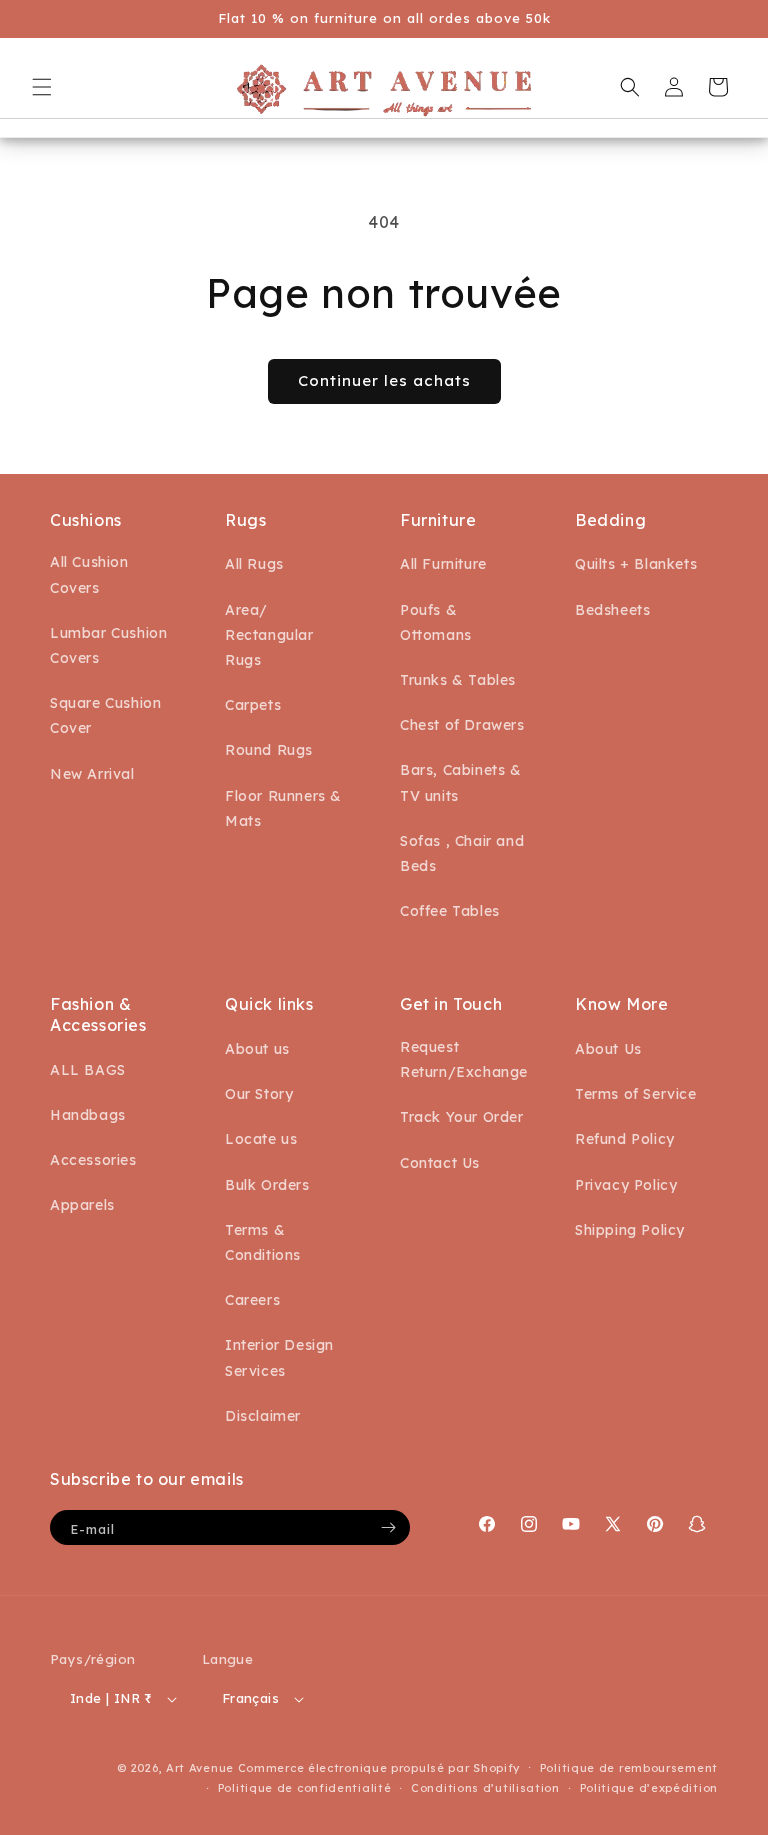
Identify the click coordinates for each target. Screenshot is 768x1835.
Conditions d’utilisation (485, 1788)
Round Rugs (269, 750)
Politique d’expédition (649, 1788)
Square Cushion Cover (105, 715)
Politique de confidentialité (305, 1788)
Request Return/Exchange (464, 1059)
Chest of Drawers (462, 725)
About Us (608, 1049)
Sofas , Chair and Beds (462, 853)
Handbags (88, 1115)
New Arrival (92, 774)
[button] (42, 87)
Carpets (253, 705)
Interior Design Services (279, 1357)
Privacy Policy (626, 1185)
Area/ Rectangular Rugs (269, 635)
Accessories (93, 1160)
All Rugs (254, 564)
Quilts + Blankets (636, 564)
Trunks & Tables (458, 680)
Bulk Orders (267, 1185)
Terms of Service (636, 1094)
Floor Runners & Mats (283, 808)
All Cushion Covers (89, 574)
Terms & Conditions (263, 1242)
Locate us (261, 1139)
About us (257, 1049)
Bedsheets (612, 610)
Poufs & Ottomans (436, 622)
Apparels (82, 1205)
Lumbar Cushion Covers (108, 645)
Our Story (259, 1094)
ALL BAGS (88, 1070)
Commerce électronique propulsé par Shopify (379, 1768)
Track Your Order (462, 1117)
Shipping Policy (630, 1230)
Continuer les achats (384, 380)
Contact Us (440, 1163)
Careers (252, 1300)
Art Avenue (200, 1768)
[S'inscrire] (388, 1527)
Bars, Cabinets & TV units (461, 782)
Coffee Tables (450, 911)
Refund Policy (625, 1139)
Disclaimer (263, 1416)
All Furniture (443, 564)
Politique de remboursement (629, 1768)
